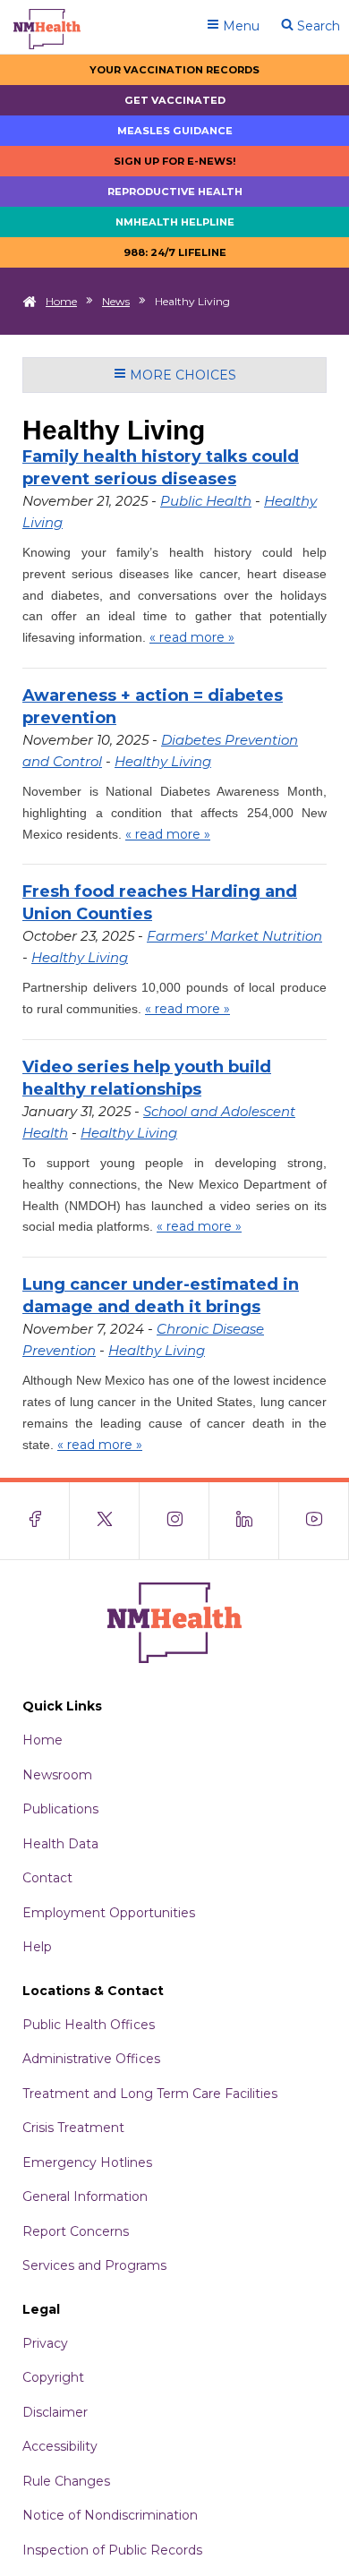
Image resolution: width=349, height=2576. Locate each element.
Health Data (60, 1844)
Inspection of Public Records (112, 2550)
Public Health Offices (89, 2025)
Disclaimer (55, 2412)
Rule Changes (66, 2481)
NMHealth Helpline (175, 222)
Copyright (53, 2377)
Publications (60, 1809)
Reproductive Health (175, 192)
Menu (239, 26)
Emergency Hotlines (87, 2162)
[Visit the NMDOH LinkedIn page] (244, 1521)
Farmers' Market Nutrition (234, 936)
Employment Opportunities (109, 1913)
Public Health (206, 501)
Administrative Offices (91, 2059)
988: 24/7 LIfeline (175, 252)
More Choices (181, 375)
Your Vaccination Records (174, 70)
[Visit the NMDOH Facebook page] (35, 1521)
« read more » (192, 637)
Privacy (45, 2343)
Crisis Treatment (73, 2128)
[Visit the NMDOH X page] (105, 1521)
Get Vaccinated (175, 100)
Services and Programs (94, 2265)
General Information (85, 2196)
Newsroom (57, 1775)
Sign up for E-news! (175, 161)
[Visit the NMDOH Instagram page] (174, 1521)
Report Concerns (76, 2231)
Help (37, 1947)
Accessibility (60, 2446)
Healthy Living (163, 761)
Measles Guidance (175, 131)
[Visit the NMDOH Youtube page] (314, 1521)
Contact (47, 1878)
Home (61, 301)
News (116, 301)
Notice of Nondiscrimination (110, 2515)
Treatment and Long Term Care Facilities (150, 2094)
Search (317, 26)
